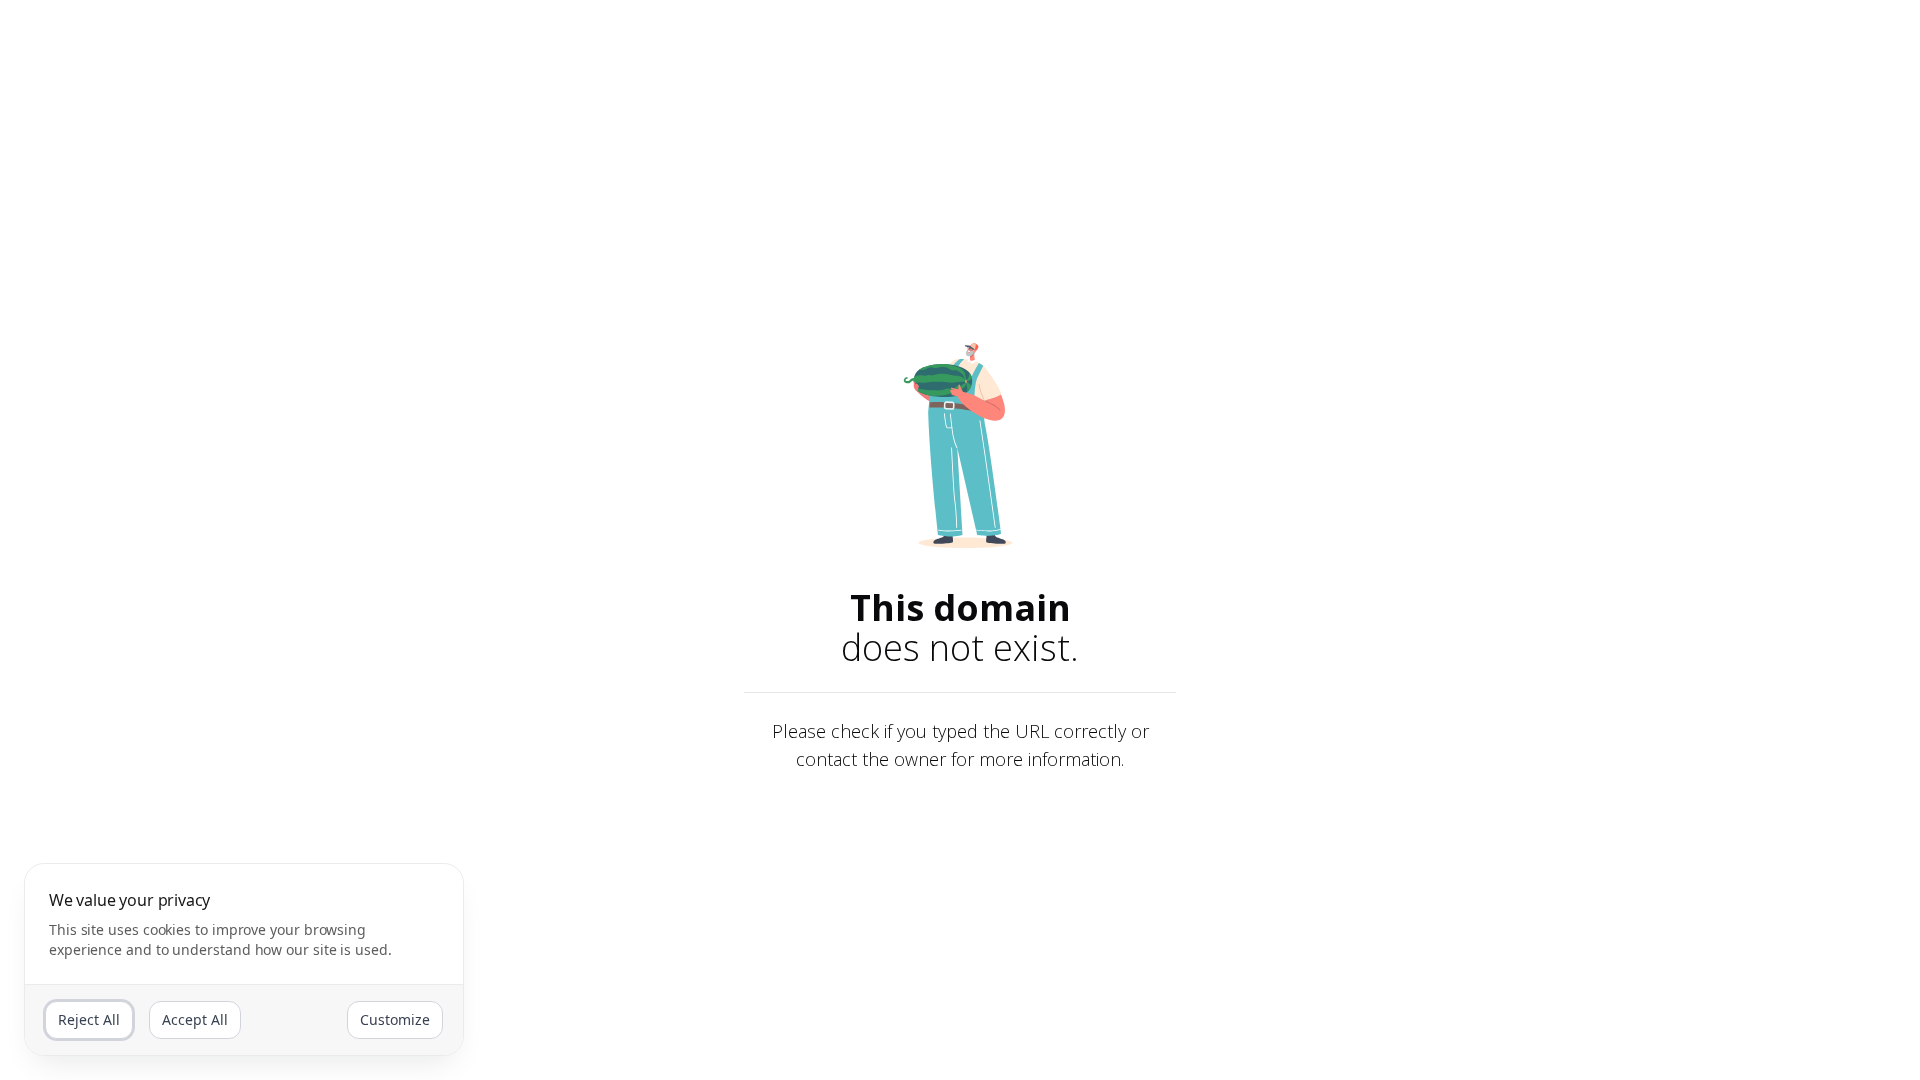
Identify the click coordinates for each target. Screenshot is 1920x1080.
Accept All (195, 1019)
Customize (395, 1019)
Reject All (89, 1019)
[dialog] (244, 959)
